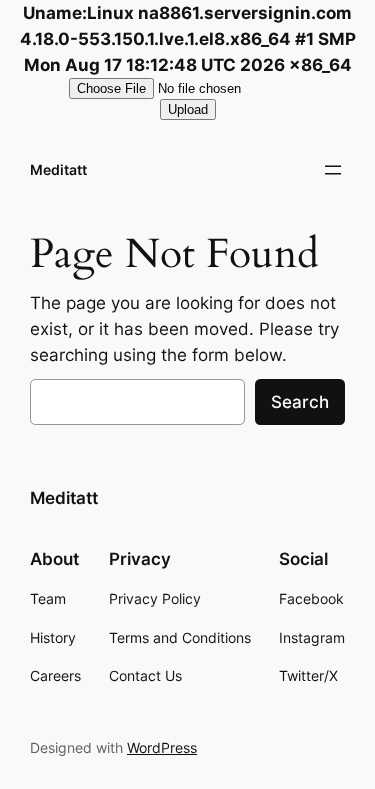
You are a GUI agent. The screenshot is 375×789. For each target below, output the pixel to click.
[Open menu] (333, 170)
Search (300, 402)
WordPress (162, 747)
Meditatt (58, 169)
